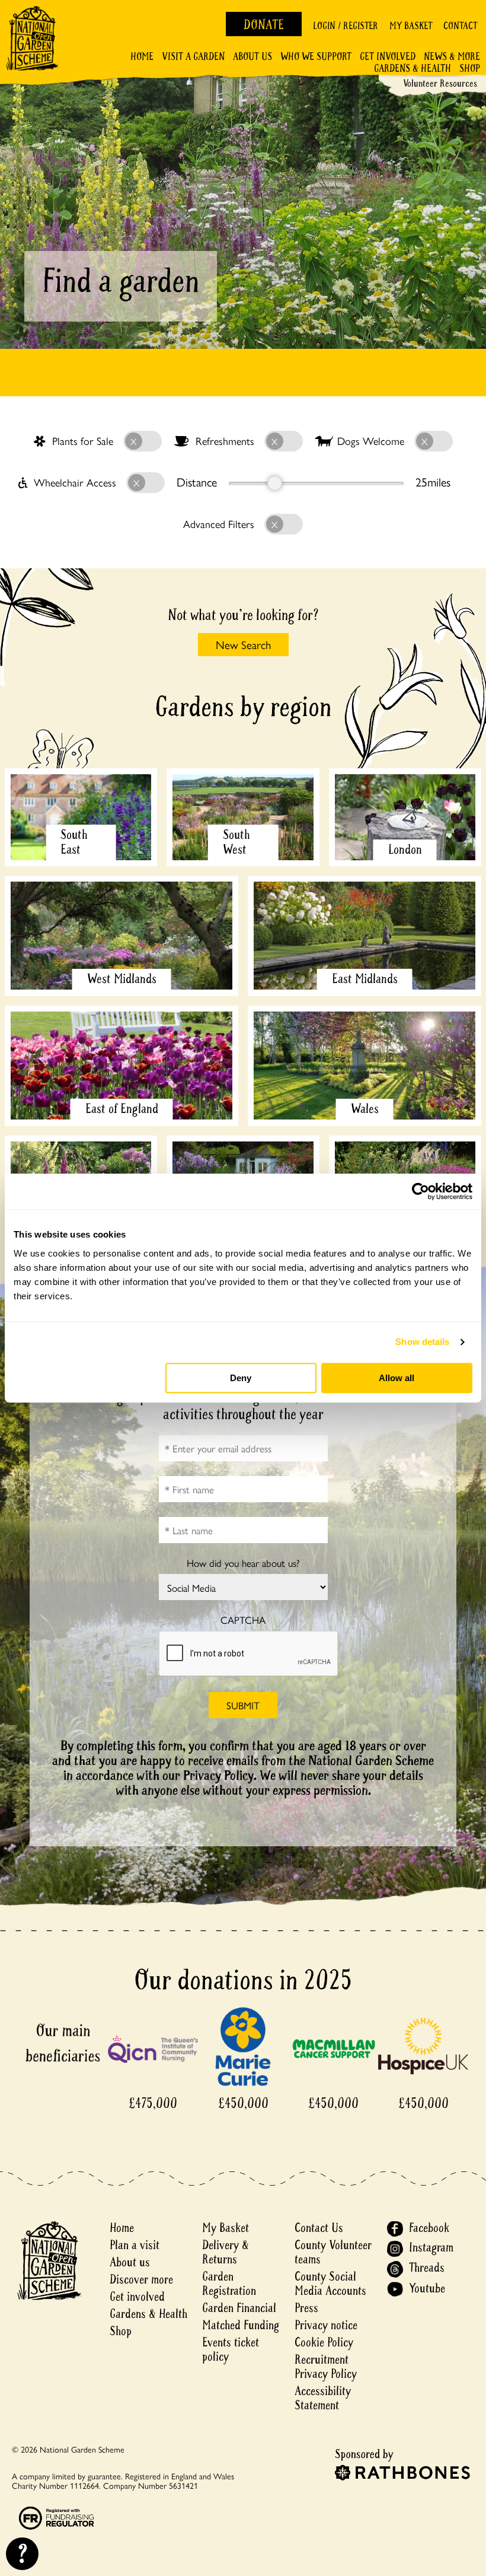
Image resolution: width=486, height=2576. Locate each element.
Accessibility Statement (323, 2398)
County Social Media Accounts (330, 2284)
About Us (252, 57)
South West (236, 842)
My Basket (411, 26)
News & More (452, 57)
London (405, 850)
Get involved (388, 57)
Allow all (397, 1378)
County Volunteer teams (333, 2252)
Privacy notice (326, 2325)
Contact (460, 26)
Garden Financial (239, 2308)
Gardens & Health (413, 69)
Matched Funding (241, 2325)
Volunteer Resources (440, 83)
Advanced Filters (220, 524)
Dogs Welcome (371, 441)
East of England (122, 1109)
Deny (241, 1378)
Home (142, 57)
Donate (264, 25)
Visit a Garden (193, 57)
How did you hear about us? (243, 1563)
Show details (422, 1342)
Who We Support (316, 57)
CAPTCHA (243, 1620)
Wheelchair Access (75, 482)
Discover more (141, 2280)
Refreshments (225, 441)
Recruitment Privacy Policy (326, 2367)
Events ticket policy (231, 2350)
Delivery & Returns (226, 2252)
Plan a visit (135, 2245)
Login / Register (346, 26)
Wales (365, 1109)
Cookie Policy (324, 2343)
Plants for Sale (83, 441)
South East (74, 842)
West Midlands (122, 979)
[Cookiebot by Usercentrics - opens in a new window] (421, 1191)
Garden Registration (229, 2284)
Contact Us (319, 2228)
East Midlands (365, 979)
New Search (243, 644)
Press (306, 2308)
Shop (470, 69)
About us (130, 2262)
